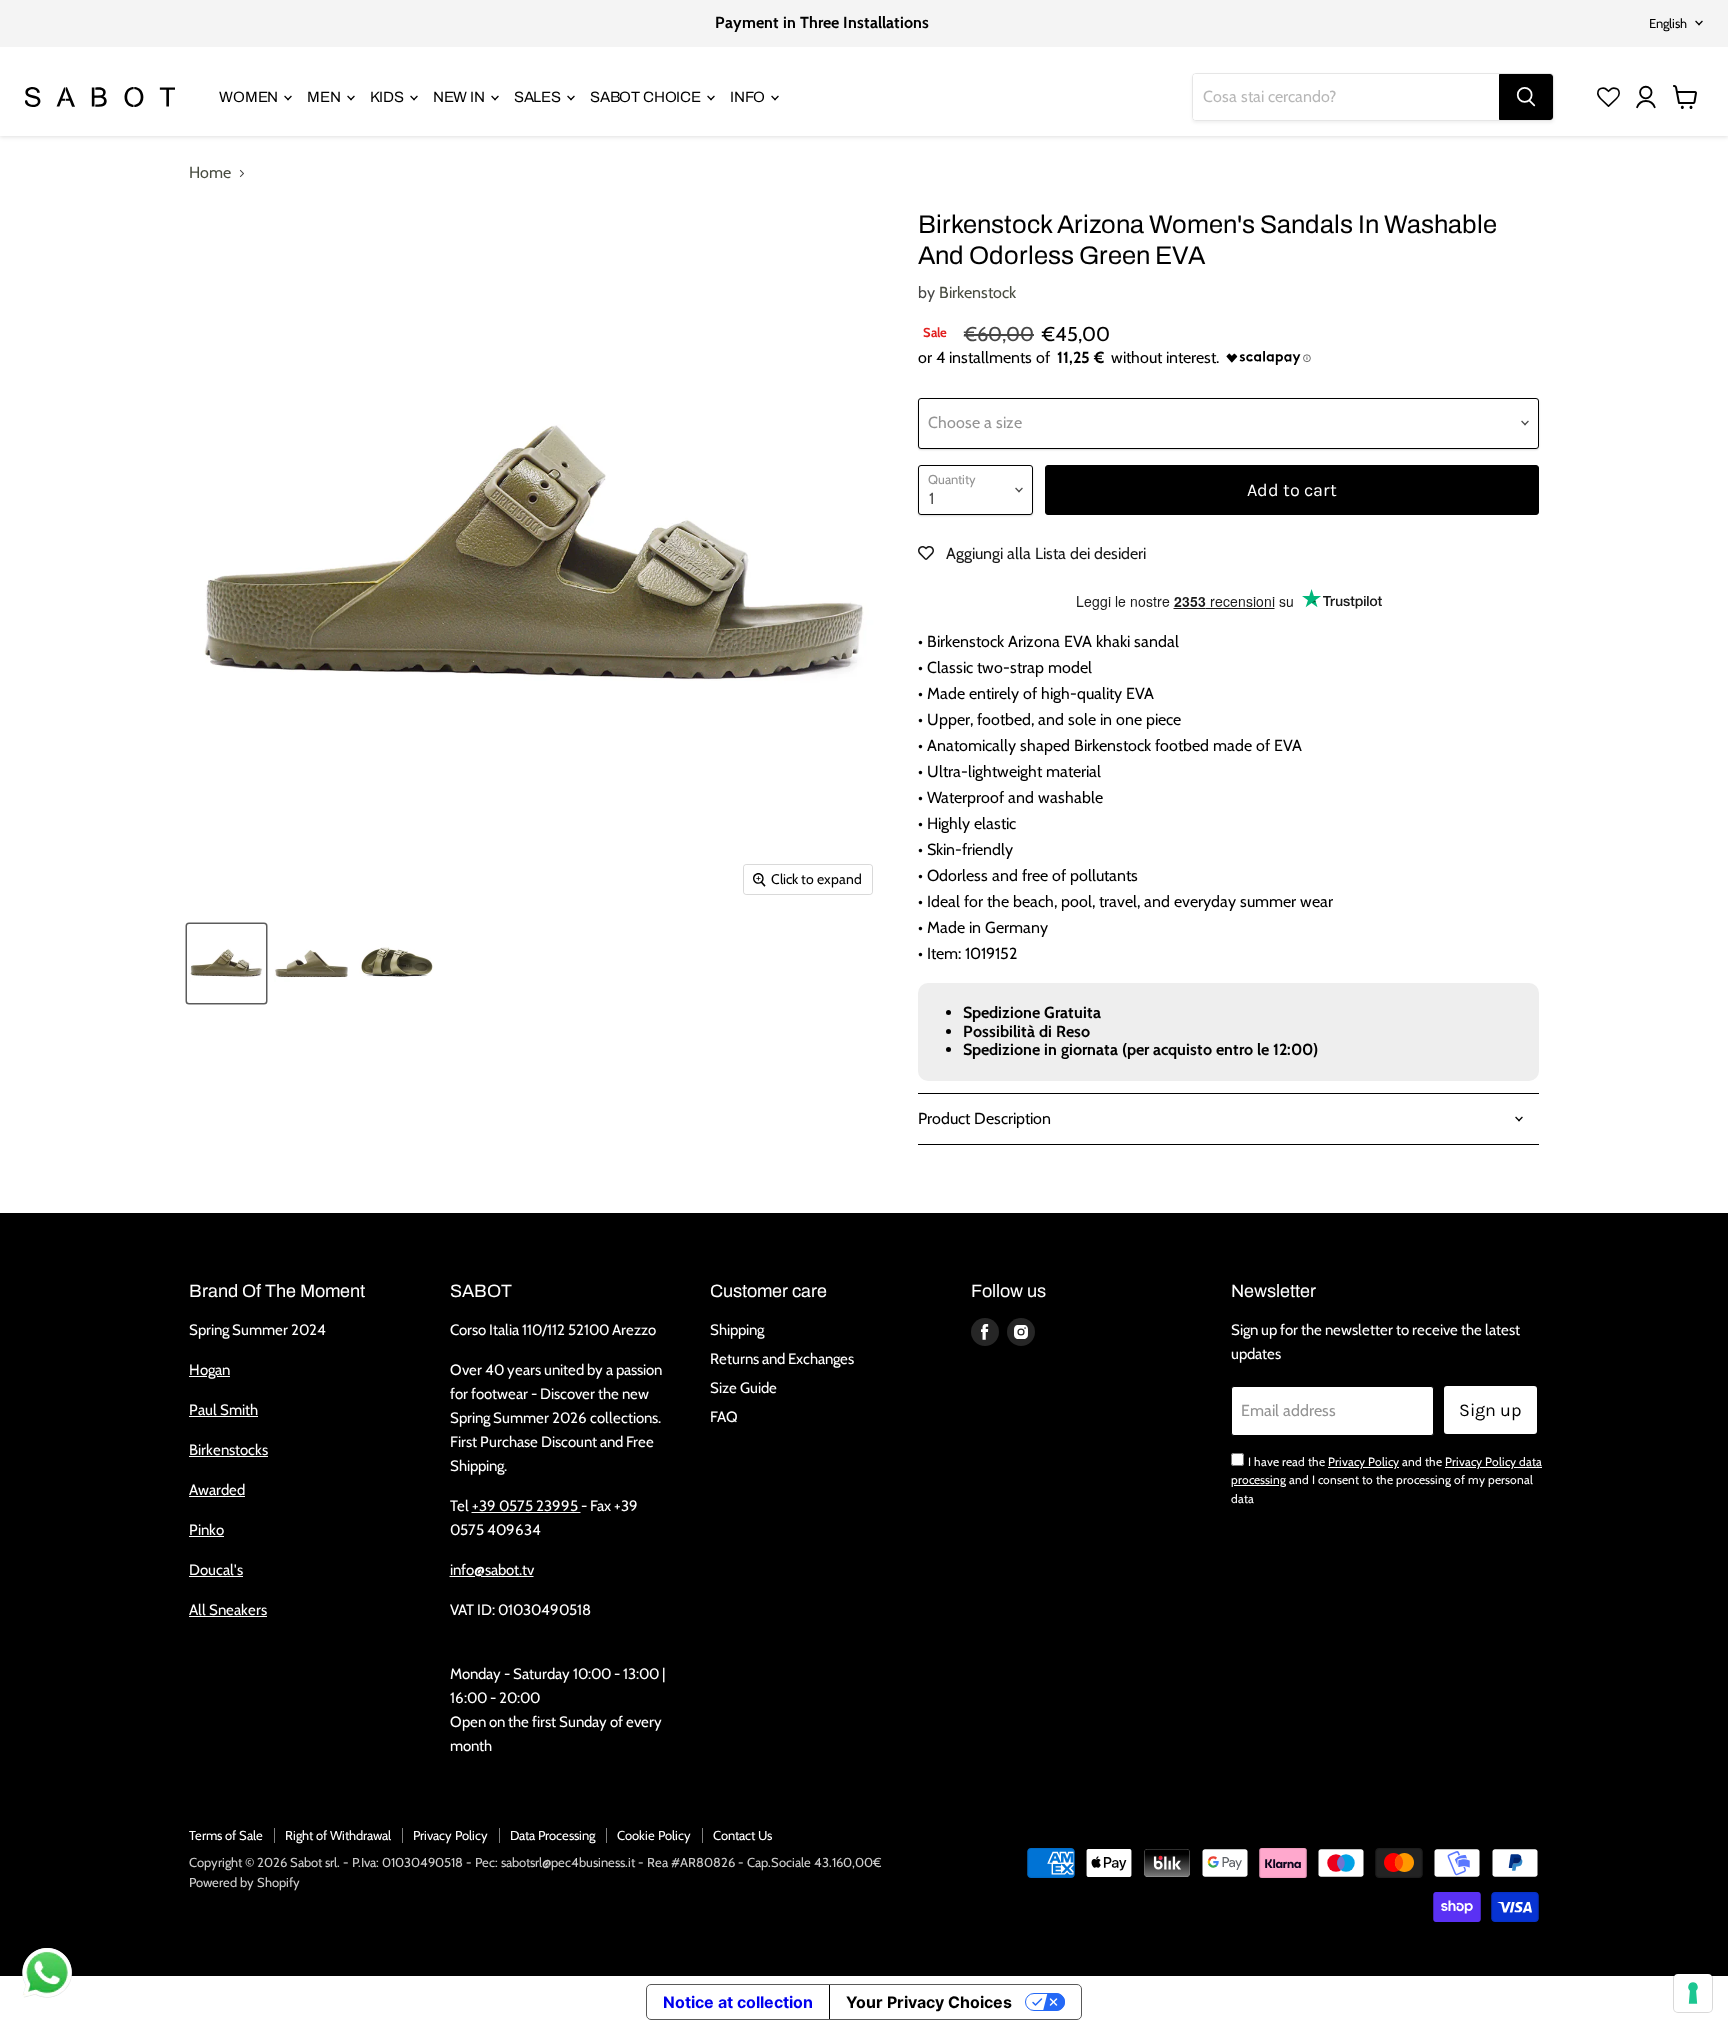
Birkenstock (977, 292)
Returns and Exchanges (782, 1359)
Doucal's (216, 1570)
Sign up (1490, 1410)
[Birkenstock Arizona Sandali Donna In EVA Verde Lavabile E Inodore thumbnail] (226, 963)
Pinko (206, 1530)
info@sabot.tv (492, 1570)
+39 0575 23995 (526, 1506)
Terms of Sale (226, 1835)
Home (210, 173)
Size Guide (743, 1388)
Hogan (209, 1370)
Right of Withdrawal (338, 1835)
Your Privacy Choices (929, 2002)
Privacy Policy (1363, 1461)
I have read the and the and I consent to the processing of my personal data (1386, 1480)
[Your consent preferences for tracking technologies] (1693, 1993)
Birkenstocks (228, 1450)
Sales (539, 97)
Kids (388, 97)
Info (749, 97)
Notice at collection (738, 2002)
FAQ (724, 1417)
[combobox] (1346, 97)
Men (325, 97)
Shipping (737, 1330)
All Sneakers (228, 1610)
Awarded (217, 1490)
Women (250, 97)
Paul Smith (223, 1410)
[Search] (1526, 97)
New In (460, 97)
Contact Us (742, 1835)
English (1668, 23)
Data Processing (552, 1835)
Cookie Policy (654, 1835)
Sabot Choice (647, 97)
